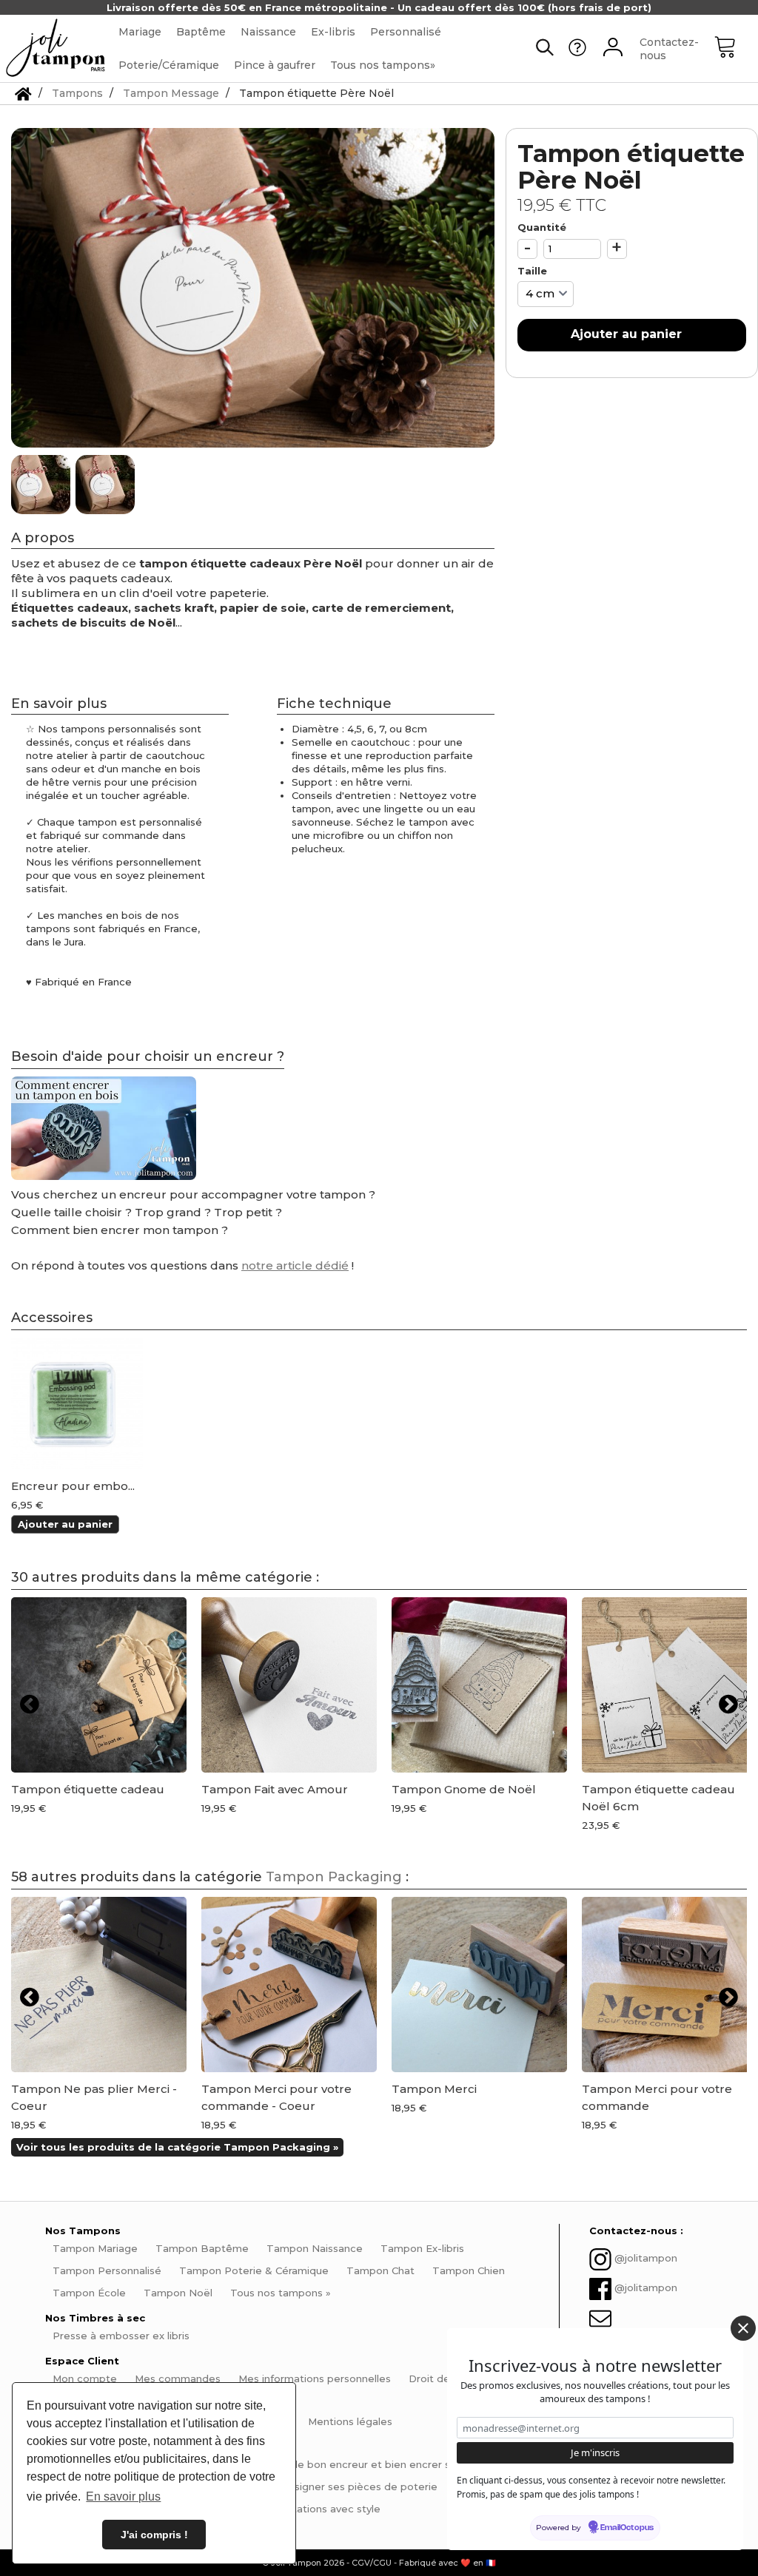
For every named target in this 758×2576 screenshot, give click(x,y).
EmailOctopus (627, 2528)
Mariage (140, 32)
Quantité (542, 227)
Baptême (201, 32)
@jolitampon (646, 2258)
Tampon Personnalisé (107, 2270)
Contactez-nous (669, 49)
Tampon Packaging (334, 1877)
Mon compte (85, 2378)
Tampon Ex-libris (422, 2248)
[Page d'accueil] (23, 93)
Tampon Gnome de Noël (464, 1789)
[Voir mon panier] (736, 49)
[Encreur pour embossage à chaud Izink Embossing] (77, 1403)
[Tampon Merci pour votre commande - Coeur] (289, 1985)
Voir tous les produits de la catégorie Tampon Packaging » (177, 2147)
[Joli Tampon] (56, 48)
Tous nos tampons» (383, 65)
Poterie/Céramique (169, 65)
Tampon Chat (380, 2270)
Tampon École (89, 2293)
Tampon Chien (469, 2270)
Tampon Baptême (202, 2248)
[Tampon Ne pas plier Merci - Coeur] (99, 1985)
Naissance (268, 32)
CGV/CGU (372, 2563)
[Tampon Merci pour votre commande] (670, 1985)
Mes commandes (178, 2378)
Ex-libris (333, 32)
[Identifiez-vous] (613, 49)
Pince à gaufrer (275, 65)
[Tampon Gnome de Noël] (479, 1685)
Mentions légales (350, 2421)
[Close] (743, 2328)
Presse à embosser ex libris (121, 2336)
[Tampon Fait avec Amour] (289, 1685)
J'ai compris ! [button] (154, 2535)
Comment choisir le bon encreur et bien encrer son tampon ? (361, 2464)
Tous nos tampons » (281, 2293)
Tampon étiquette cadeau (88, 1789)
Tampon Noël (178, 2293)
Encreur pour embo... (73, 1486)
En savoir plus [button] (123, 2496)
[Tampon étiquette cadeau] (99, 1685)
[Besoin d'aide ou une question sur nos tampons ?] (577, 53)
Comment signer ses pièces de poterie (340, 2486)
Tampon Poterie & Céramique (254, 2270)
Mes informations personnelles (315, 2378)
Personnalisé (406, 32)
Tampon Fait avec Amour (275, 1789)
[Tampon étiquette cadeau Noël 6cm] (670, 1685)
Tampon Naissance (315, 2248)
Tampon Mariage (95, 2248)
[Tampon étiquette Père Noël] (42, 485)
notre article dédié (295, 1265)
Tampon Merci (434, 2089)
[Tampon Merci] (479, 1985)
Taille (534, 271)
